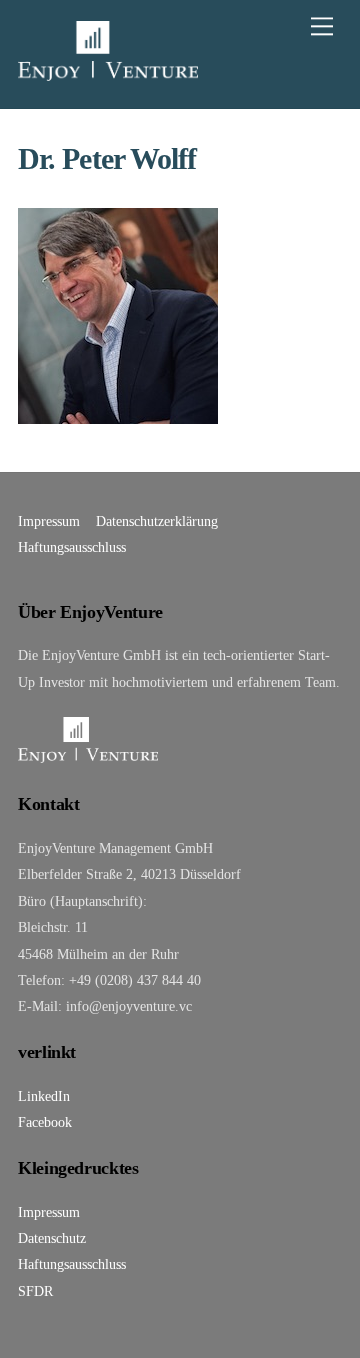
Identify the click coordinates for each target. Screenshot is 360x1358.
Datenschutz (52, 1238)
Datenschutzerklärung (157, 521)
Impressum (49, 521)
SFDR (35, 1291)
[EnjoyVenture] (108, 72)
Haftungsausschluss (72, 547)
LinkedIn (44, 1096)
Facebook (45, 1122)
